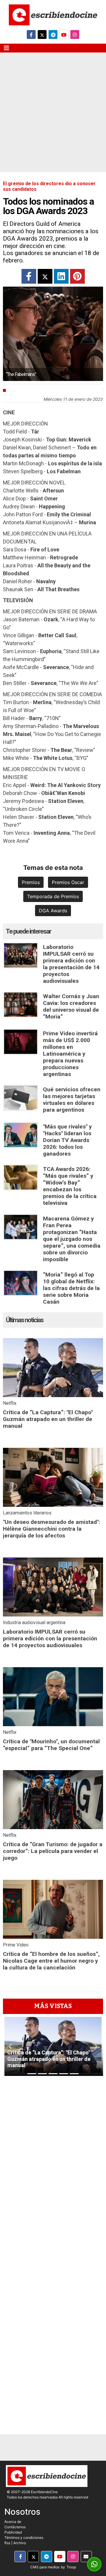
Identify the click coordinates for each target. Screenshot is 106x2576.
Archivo (20, 2543)
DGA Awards (53, 911)
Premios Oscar (68, 882)
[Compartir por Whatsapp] (94, 2564)
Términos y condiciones (24, 2538)
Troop (71, 2567)
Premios (31, 882)
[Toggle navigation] (6, 48)
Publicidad (13, 2532)
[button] (10, 2046)
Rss (7, 2543)
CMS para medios (45, 2567)
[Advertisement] (53, 116)
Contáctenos (15, 2527)
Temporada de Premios (53, 896)
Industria (20, 390)
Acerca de (13, 2522)
